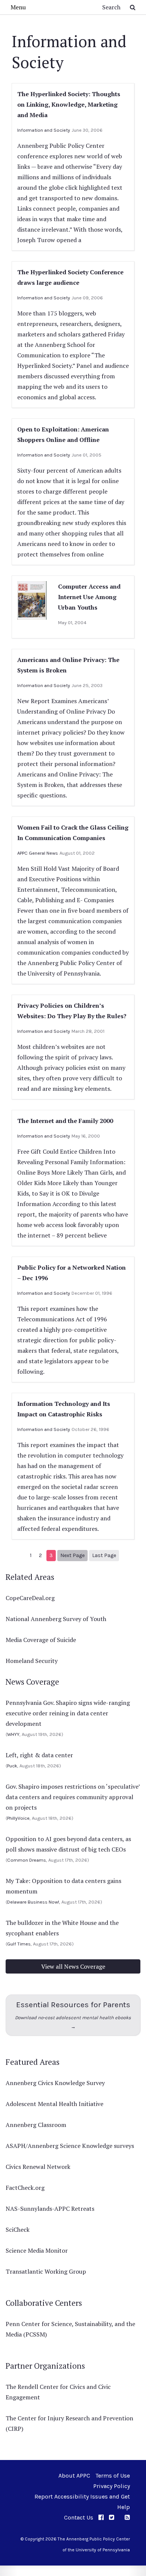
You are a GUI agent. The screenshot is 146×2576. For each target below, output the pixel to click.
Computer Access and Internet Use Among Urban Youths (89, 597)
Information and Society (44, 130)
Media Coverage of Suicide (41, 1640)
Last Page (104, 1555)
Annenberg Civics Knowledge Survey (55, 2083)
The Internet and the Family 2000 (65, 1121)
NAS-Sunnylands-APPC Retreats (50, 2209)
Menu (18, 7)
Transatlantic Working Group (46, 2271)
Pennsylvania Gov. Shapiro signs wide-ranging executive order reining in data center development (68, 1713)
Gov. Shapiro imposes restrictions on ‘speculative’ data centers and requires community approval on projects (73, 1797)
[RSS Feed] (127, 2517)
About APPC (74, 2476)
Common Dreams (27, 1860)
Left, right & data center (39, 1755)
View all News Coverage (73, 1966)
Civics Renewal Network (38, 2167)
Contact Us (79, 2517)
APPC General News (38, 853)
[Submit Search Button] (133, 7)
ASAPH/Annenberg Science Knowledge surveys (70, 2146)
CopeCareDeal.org (30, 1598)
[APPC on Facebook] (101, 2517)
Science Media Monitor (37, 2250)
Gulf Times (19, 1944)
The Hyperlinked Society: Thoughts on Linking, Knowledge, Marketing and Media (69, 104)
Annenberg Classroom (36, 2125)
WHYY (13, 1734)
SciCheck (18, 2229)
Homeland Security (32, 1661)
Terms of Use (113, 2476)
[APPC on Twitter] (112, 2517)
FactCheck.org (25, 2188)
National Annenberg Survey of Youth (56, 1619)
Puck (12, 1766)
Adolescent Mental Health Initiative (54, 2104)
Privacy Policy (112, 2486)
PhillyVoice (18, 1818)
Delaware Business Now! (33, 1902)
